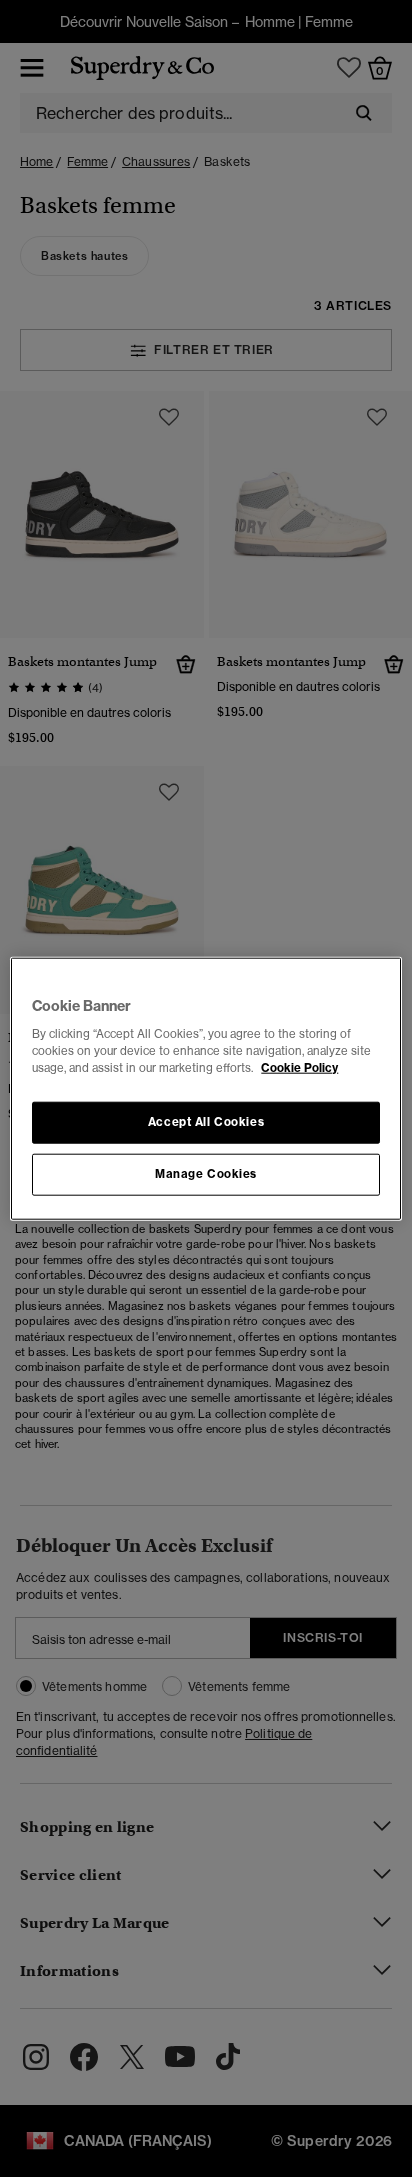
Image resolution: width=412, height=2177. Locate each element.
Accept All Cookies (206, 1122)
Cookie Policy (299, 1068)
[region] (205, 1088)
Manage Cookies (206, 1174)
